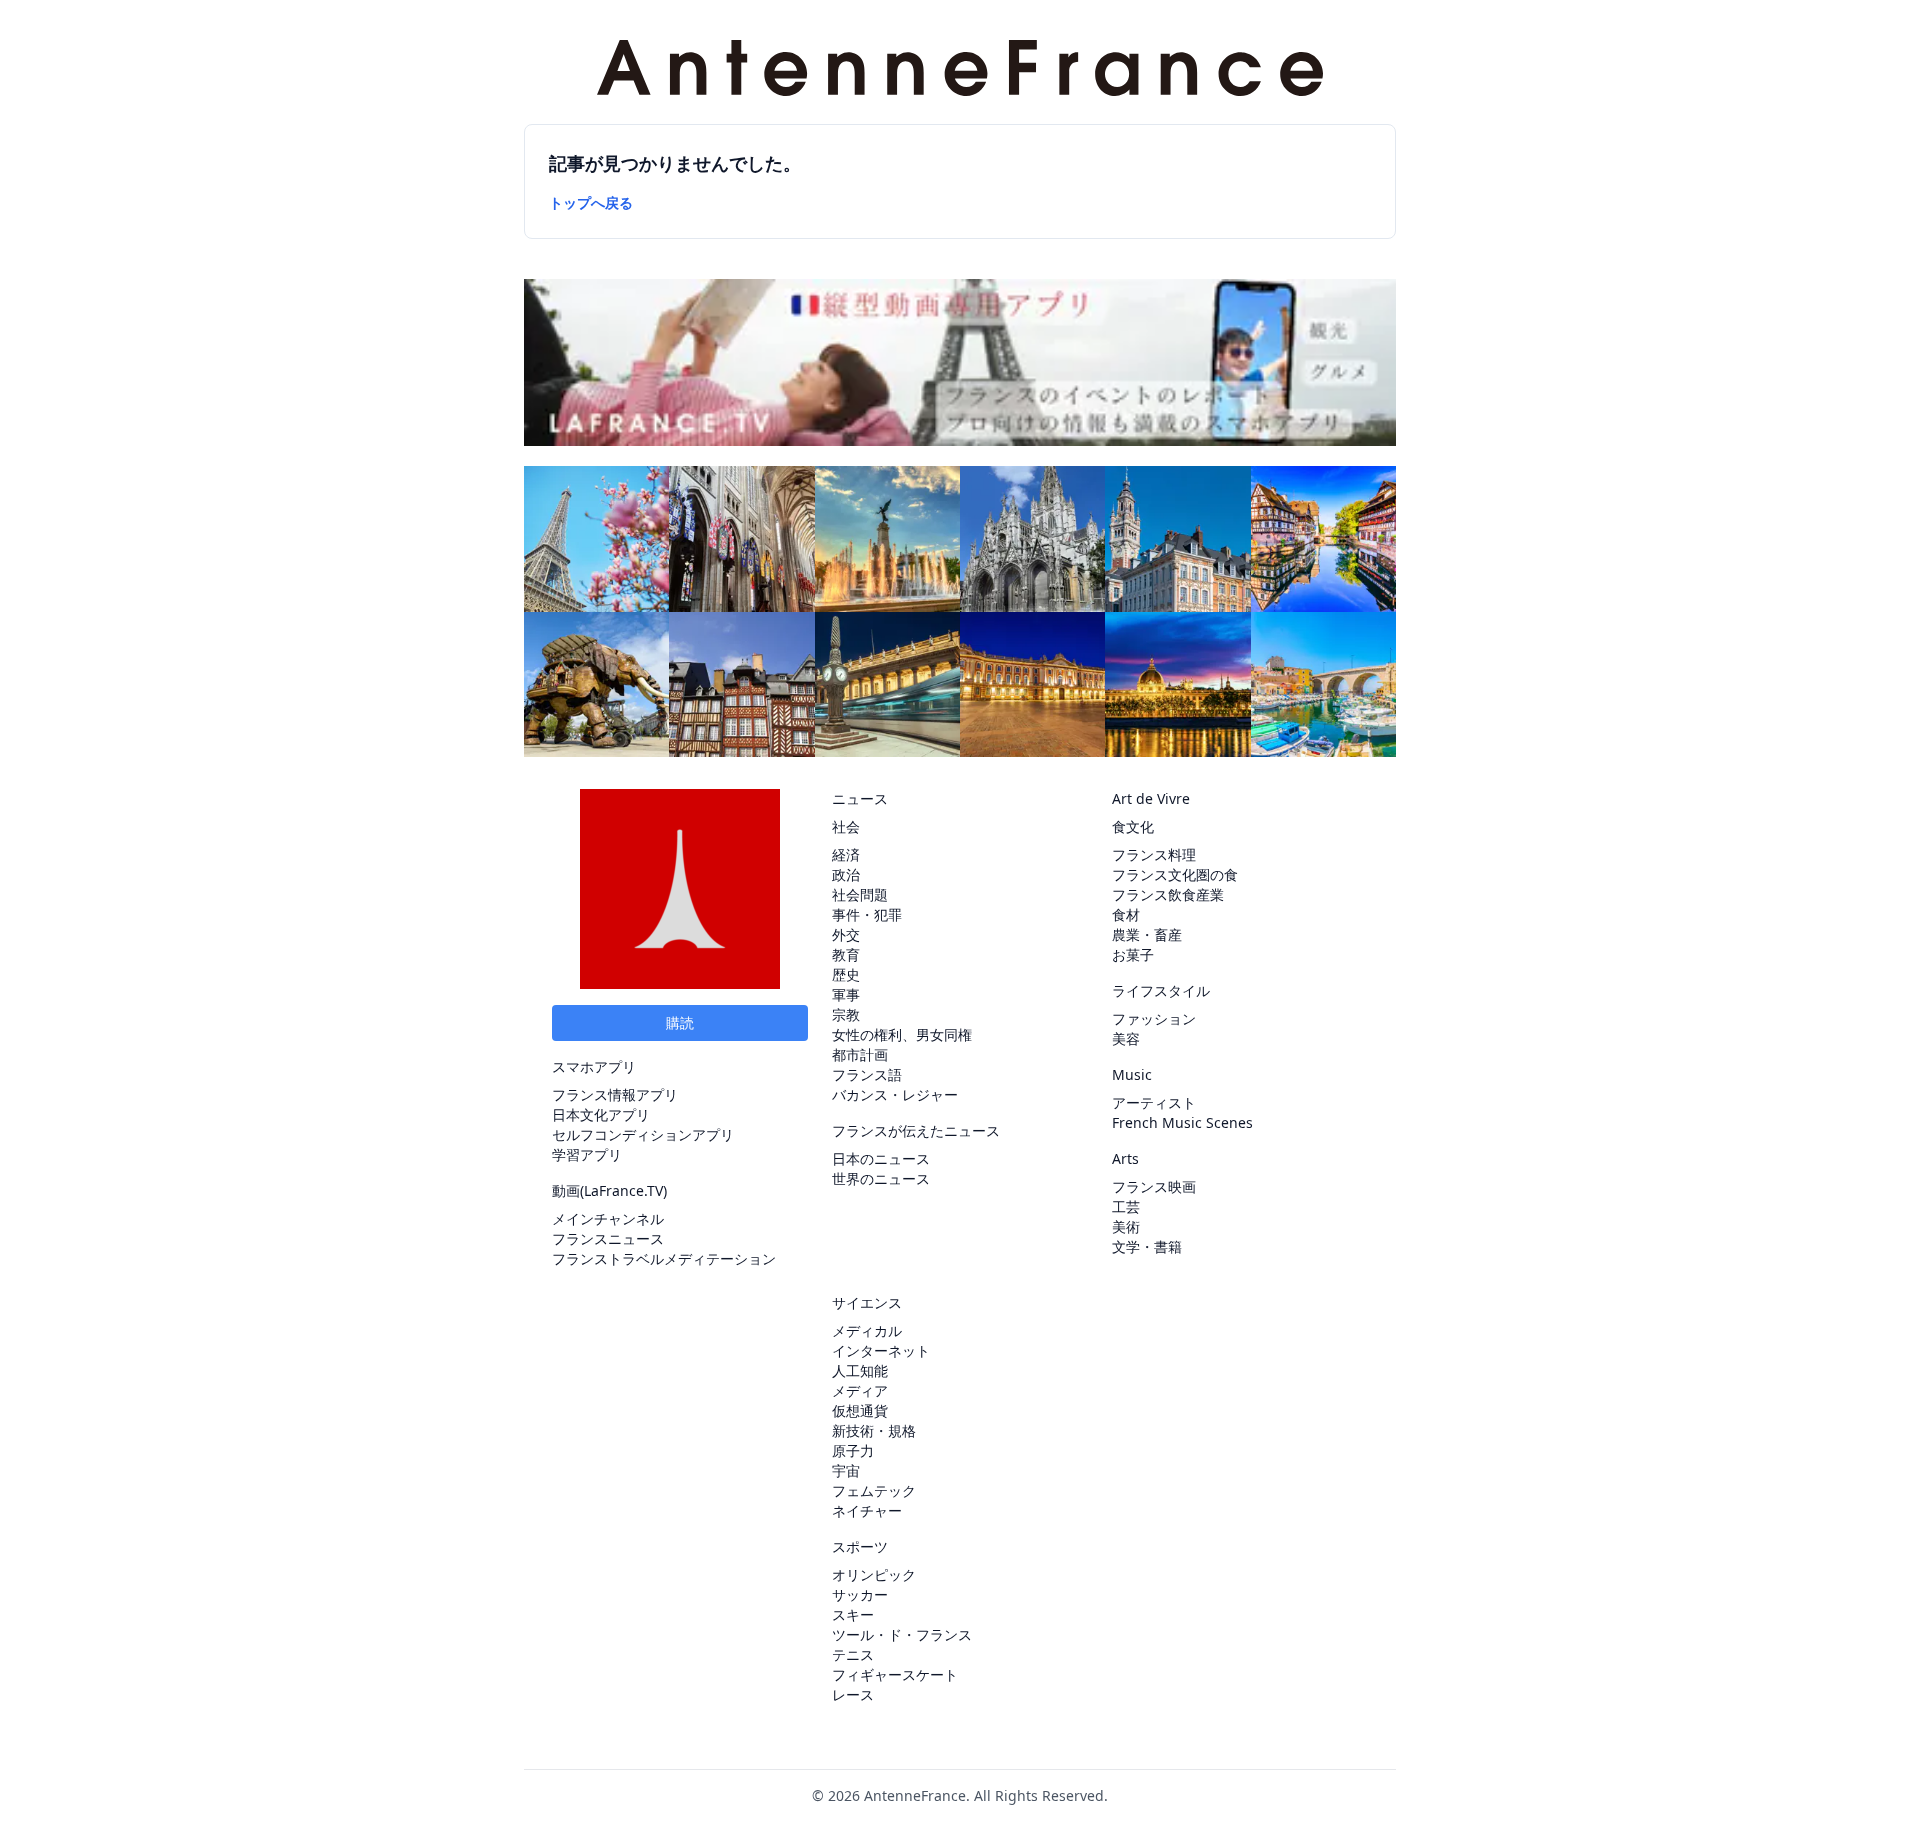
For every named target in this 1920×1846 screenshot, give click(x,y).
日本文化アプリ (601, 1114)
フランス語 (867, 1074)
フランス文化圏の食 (1175, 874)
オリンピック (874, 1574)
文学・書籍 (1147, 1246)
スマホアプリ (594, 1066)
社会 (846, 826)
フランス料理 (1154, 854)
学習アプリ (587, 1154)
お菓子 (1133, 954)
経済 (846, 854)
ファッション (1154, 1018)
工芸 (1126, 1206)
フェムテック (874, 1490)
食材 (1126, 914)
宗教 (846, 1014)
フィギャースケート (895, 1674)
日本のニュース (881, 1158)
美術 (1126, 1226)
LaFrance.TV (623, 1190)
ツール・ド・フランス (902, 1634)
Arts (1125, 1158)
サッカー (860, 1594)
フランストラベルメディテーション (664, 1258)
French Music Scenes (1182, 1122)
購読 (680, 1022)
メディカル (867, 1330)
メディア (860, 1390)
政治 (846, 874)
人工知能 (860, 1370)
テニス (853, 1654)
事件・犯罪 (867, 914)
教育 (846, 954)
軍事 (846, 994)
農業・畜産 (1147, 934)
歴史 (846, 974)
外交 (846, 934)
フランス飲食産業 (1168, 894)
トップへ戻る (591, 202)
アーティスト (1154, 1102)
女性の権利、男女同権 (902, 1034)
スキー (853, 1614)
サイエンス (867, 1302)
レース (853, 1694)
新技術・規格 (874, 1430)
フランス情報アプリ (615, 1094)
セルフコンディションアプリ (643, 1134)
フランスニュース (608, 1238)
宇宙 (846, 1470)
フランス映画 (1154, 1186)
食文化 (1133, 826)
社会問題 (860, 894)
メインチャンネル (608, 1218)
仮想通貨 (860, 1410)
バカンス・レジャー (895, 1094)
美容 (1126, 1038)
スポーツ (860, 1546)
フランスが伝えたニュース (916, 1130)
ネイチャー (867, 1510)
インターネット (881, 1350)
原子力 (853, 1450)
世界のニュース (881, 1178)
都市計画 (860, 1054)
